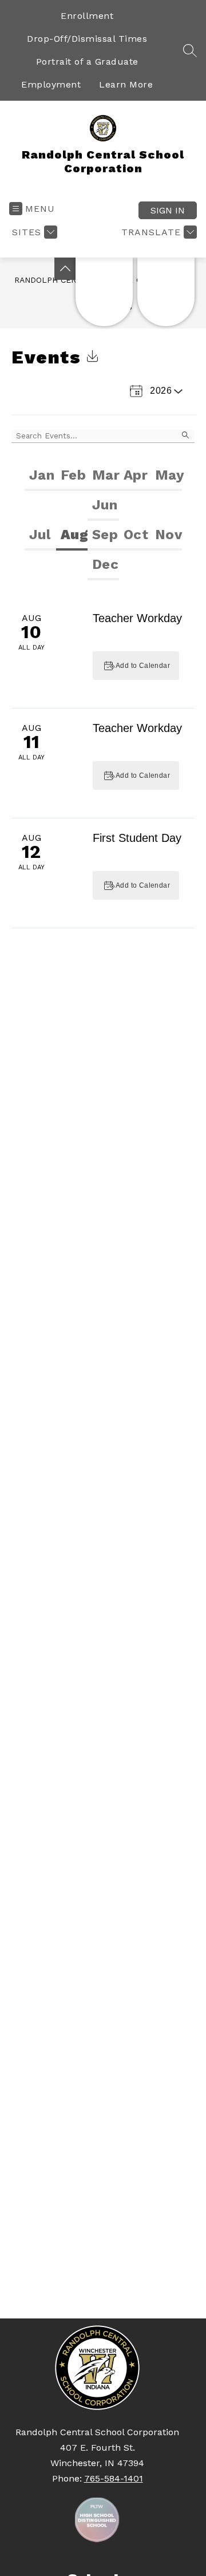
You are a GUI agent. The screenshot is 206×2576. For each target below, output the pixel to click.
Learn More (126, 84)
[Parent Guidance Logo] (166, 292)
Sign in (168, 210)
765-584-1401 (114, 2478)
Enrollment (87, 16)
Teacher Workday (137, 618)
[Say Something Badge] (104, 292)
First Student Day (137, 838)
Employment (51, 84)
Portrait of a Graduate (87, 62)
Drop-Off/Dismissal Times (87, 39)
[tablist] (103, 491)
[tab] (40, 476)
